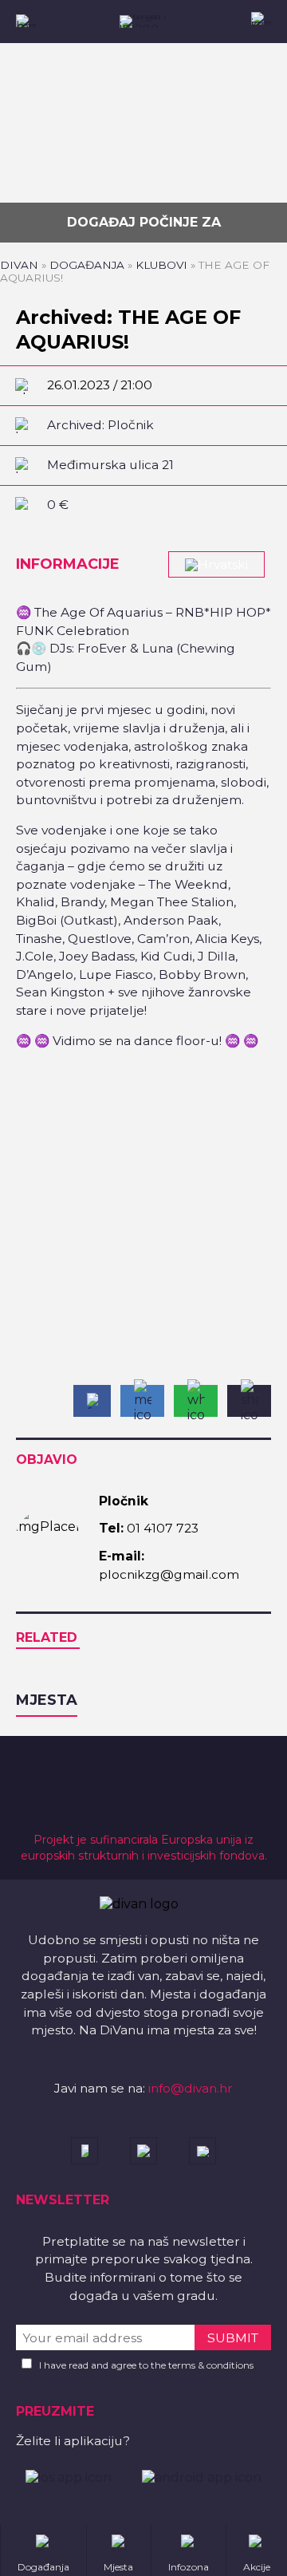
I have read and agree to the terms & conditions (146, 2365)
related (47, 1637)
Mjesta (47, 1700)
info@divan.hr (191, 2088)
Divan (19, 265)
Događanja (87, 265)
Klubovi (161, 265)
